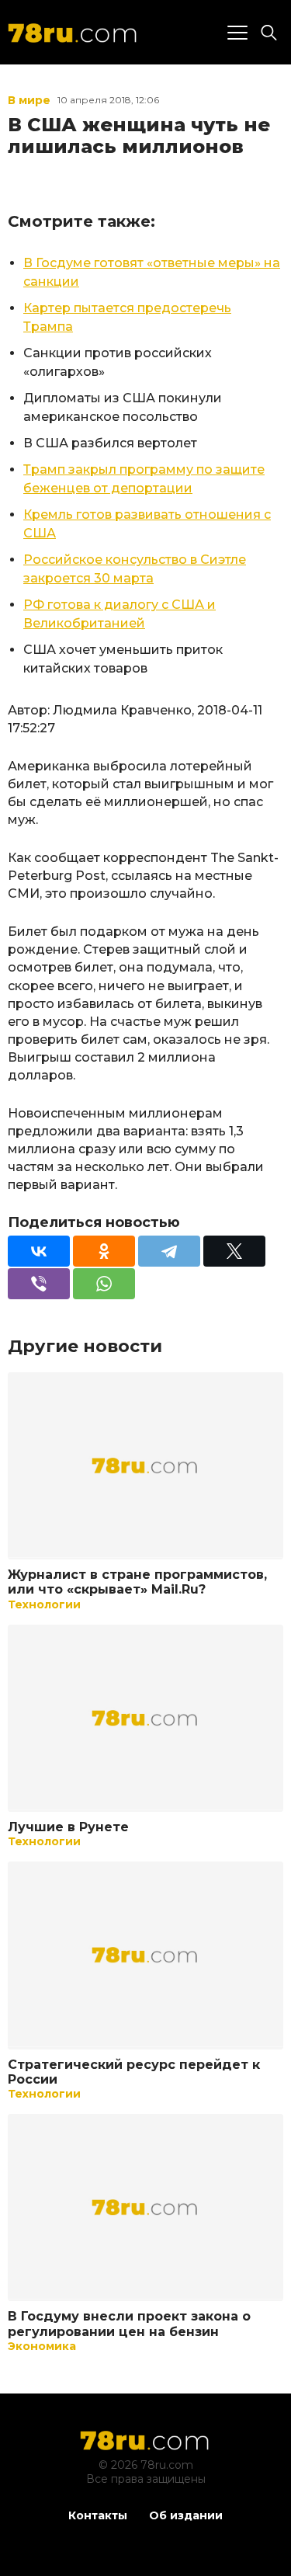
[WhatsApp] (104, 1284)
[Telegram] (169, 1251)
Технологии (44, 1604)
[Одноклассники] (104, 1251)
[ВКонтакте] (39, 1251)
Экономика (42, 2346)
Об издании (186, 2515)
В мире (29, 100)
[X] (234, 1251)
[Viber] (39, 1284)
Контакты (98, 2515)
